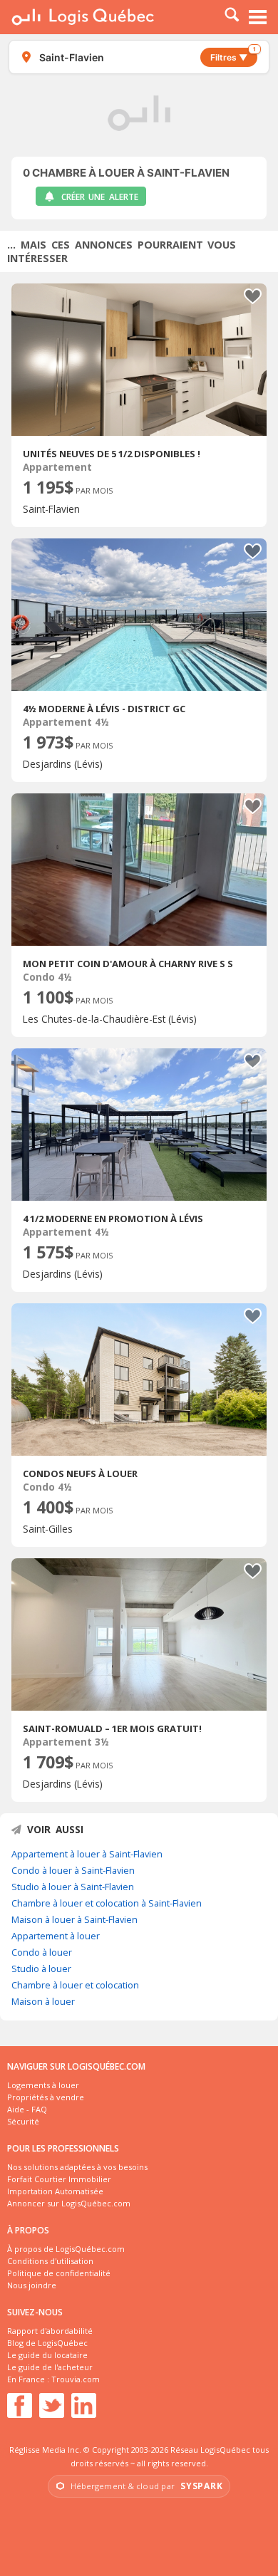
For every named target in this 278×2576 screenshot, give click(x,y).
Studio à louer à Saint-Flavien (73, 1887)
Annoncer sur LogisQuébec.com (69, 2203)
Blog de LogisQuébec (47, 2343)
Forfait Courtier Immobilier (59, 2179)
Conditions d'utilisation (50, 2261)
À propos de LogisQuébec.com (66, 2249)
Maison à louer (43, 2001)
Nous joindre (32, 2285)
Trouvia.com (76, 2379)
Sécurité (23, 2121)
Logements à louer (43, 2085)
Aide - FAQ (27, 2109)
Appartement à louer (56, 1936)
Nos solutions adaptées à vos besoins (77, 2167)
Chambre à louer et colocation (75, 1985)
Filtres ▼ (233, 55)
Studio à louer (41, 1968)
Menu (258, 17)
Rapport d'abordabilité (50, 2331)
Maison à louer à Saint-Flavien (74, 1919)
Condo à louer (42, 1952)
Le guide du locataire (47, 2355)
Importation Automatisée (55, 2191)
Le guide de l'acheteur (50, 2367)
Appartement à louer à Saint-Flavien (87, 1854)
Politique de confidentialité (59, 2273)
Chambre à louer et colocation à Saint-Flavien (107, 1903)
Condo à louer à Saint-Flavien (73, 1870)
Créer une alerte (100, 197)
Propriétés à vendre (46, 2097)
